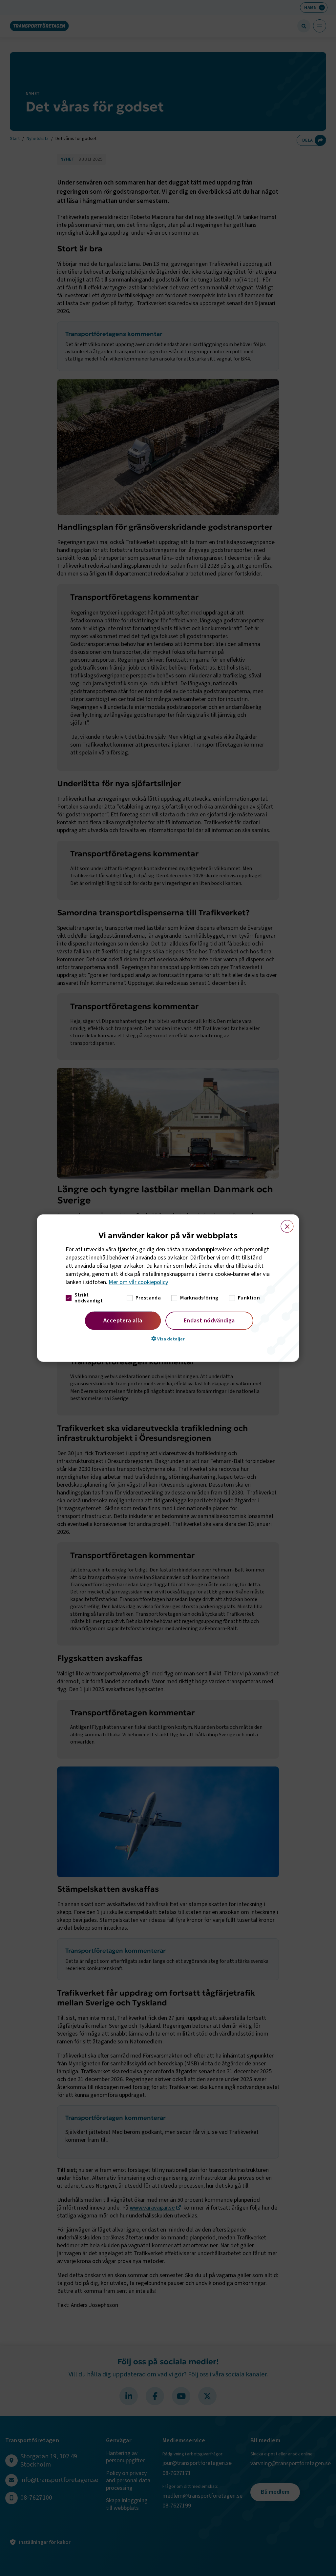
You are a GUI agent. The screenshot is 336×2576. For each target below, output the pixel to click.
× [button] (283, 1223)
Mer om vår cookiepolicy (138, 1282)
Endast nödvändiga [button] (209, 1320)
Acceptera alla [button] (123, 1320)
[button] (168, 1338)
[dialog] (168, 1288)
